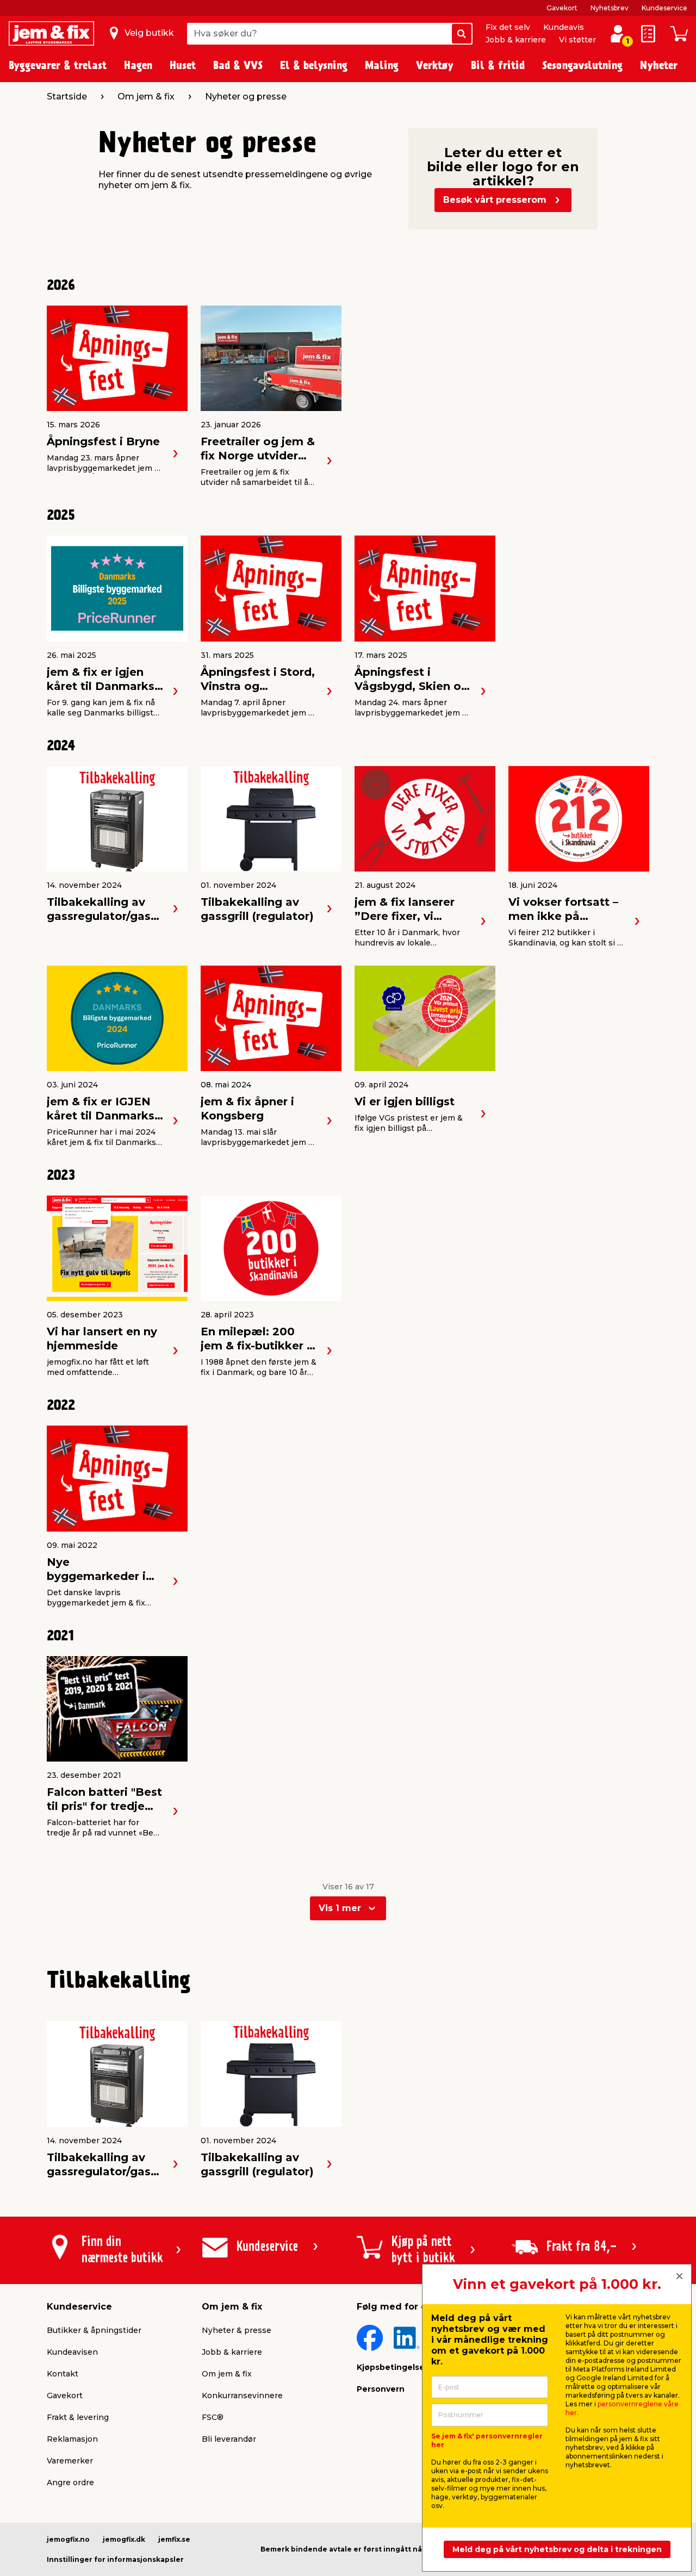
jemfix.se (174, 2539)
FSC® (213, 2417)
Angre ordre (70, 2482)
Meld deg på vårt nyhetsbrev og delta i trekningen (557, 2549)
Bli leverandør (229, 2439)
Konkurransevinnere (242, 2395)
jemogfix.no (68, 2539)
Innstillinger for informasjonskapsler (115, 2559)
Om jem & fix (227, 2374)
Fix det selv (508, 27)
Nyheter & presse (237, 2330)
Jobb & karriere (516, 40)
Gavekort (562, 8)
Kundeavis (564, 27)
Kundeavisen (72, 2352)
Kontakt (63, 2374)
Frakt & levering (78, 2417)
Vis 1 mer (340, 1908)
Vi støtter (577, 40)
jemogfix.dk (124, 2539)
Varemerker (70, 2461)
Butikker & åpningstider (94, 2330)
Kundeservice (664, 8)
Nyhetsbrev (610, 8)
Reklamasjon (72, 2439)
